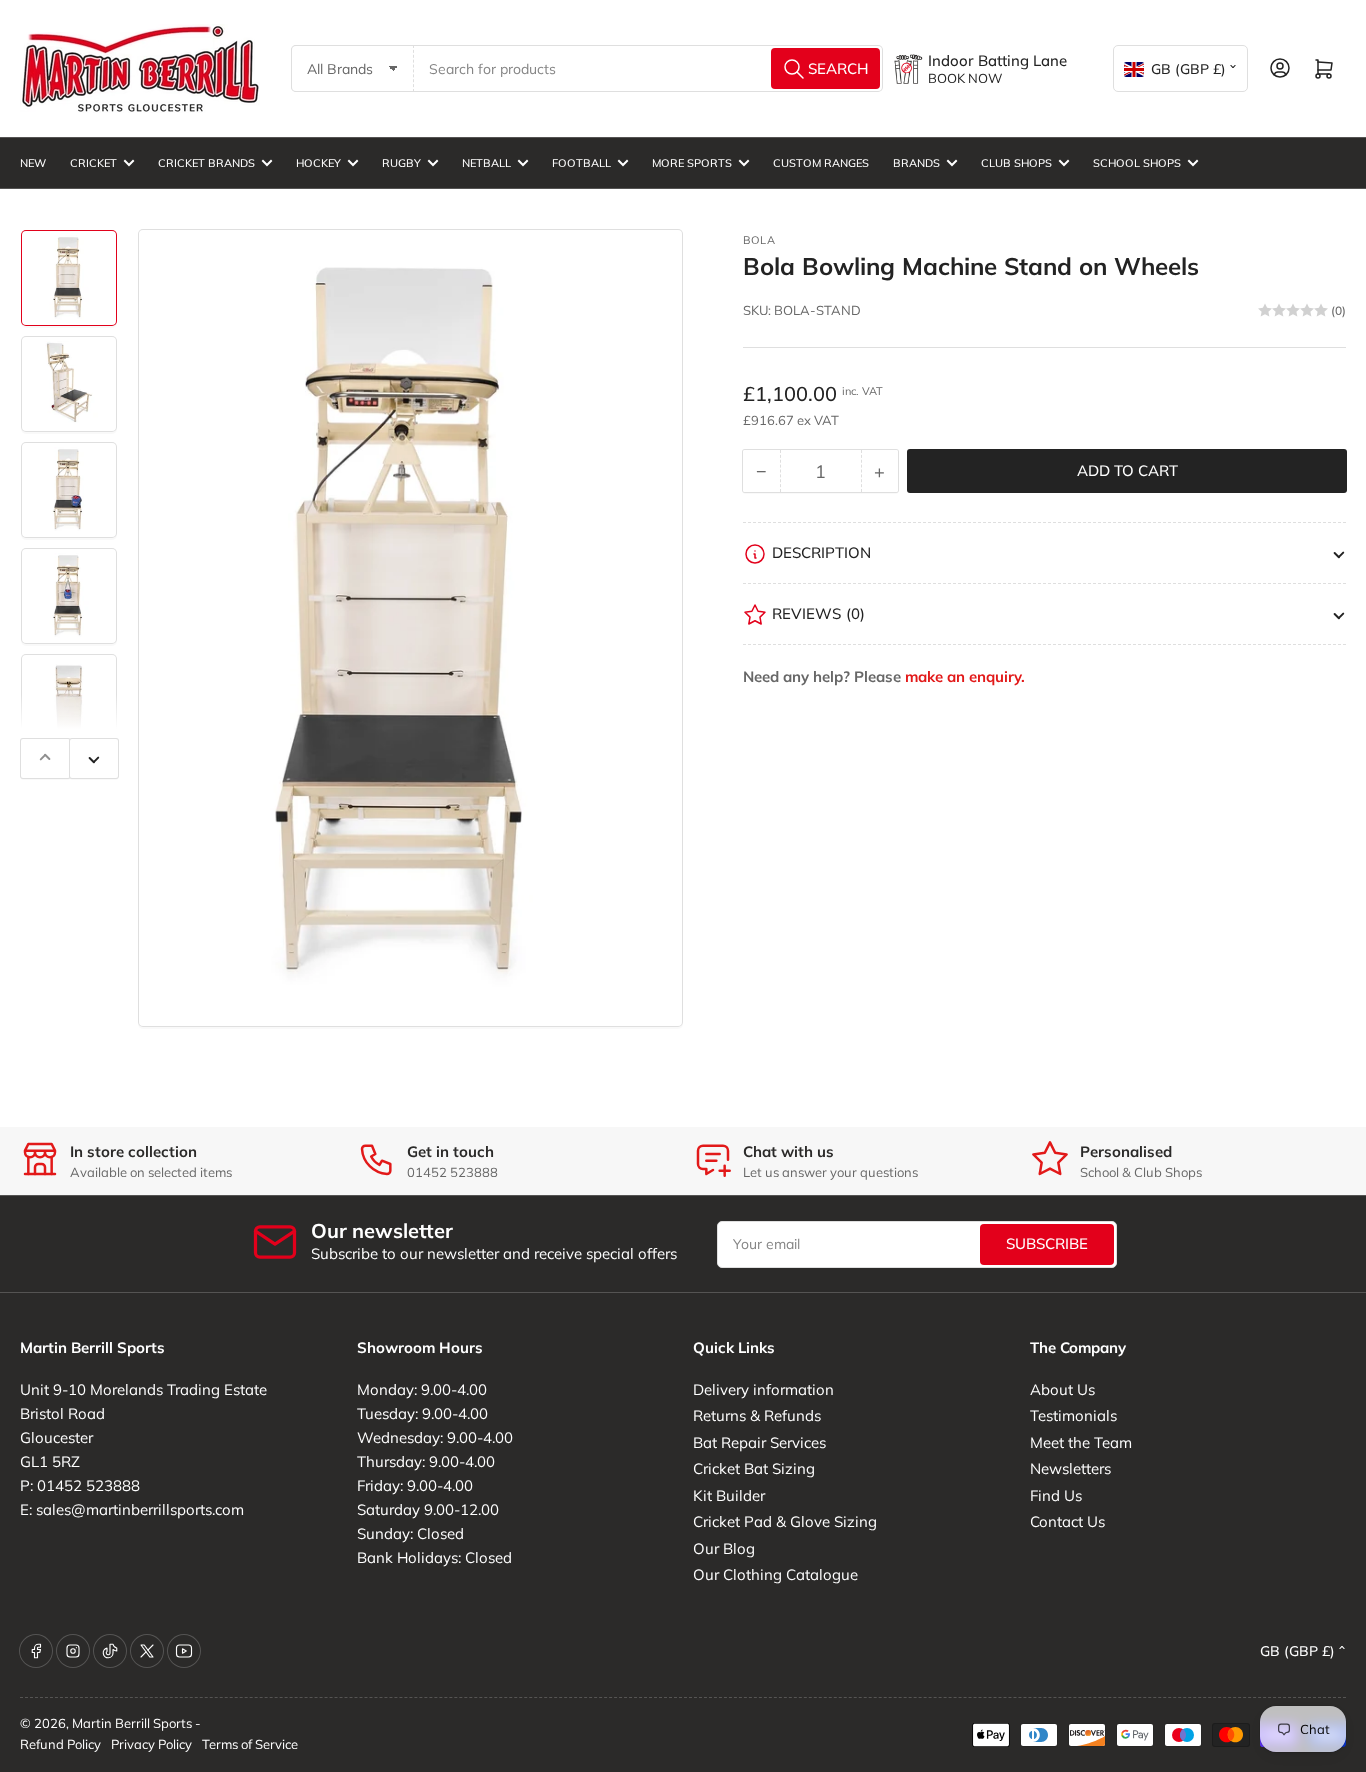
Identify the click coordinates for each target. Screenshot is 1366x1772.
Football (581, 163)
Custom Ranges (821, 163)
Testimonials (1073, 1415)
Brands (916, 163)
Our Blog (724, 1548)
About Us (1062, 1389)
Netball (486, 163)
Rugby (401, 163)
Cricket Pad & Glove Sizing (785, 1521)
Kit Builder (729, 1495)
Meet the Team (1081, 1442)
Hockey (318, 163)
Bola (759, 240)
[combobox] (648, 68)
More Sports (692, 163)
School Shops (1137, 163)
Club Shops (1016, 163)
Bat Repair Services (759, 1442)
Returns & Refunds (757, 1415)
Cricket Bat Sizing (754, 1468)
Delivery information (763, 1389)
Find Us (1056, 1495)
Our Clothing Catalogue (775, 1574)
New (33, 163)
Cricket (93, 163)
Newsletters (1070, 1468)
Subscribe (1047, 1243)
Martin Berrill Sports (132, 1723)
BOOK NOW (965, 78)
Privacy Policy (151, 1744)
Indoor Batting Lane (997, 60)
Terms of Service (250, 1744)
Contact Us (1067, 1521)
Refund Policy (60, 1744)
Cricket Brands (206, 163)
